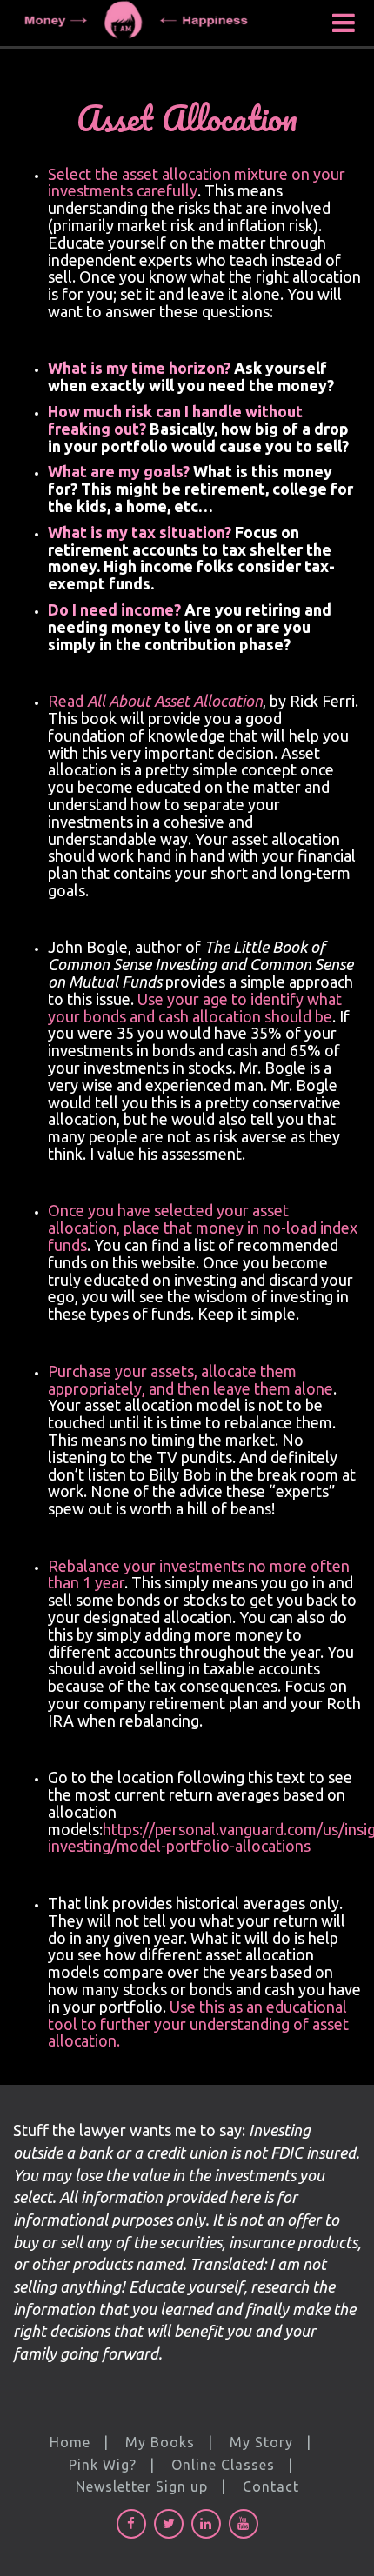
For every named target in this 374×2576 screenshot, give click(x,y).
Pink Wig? (103, 2465)
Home (70, 2442)
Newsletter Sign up (142, 2486)
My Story (261, 2442)
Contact (271, 2486)
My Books (160, 2442)
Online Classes (223, 2465)
